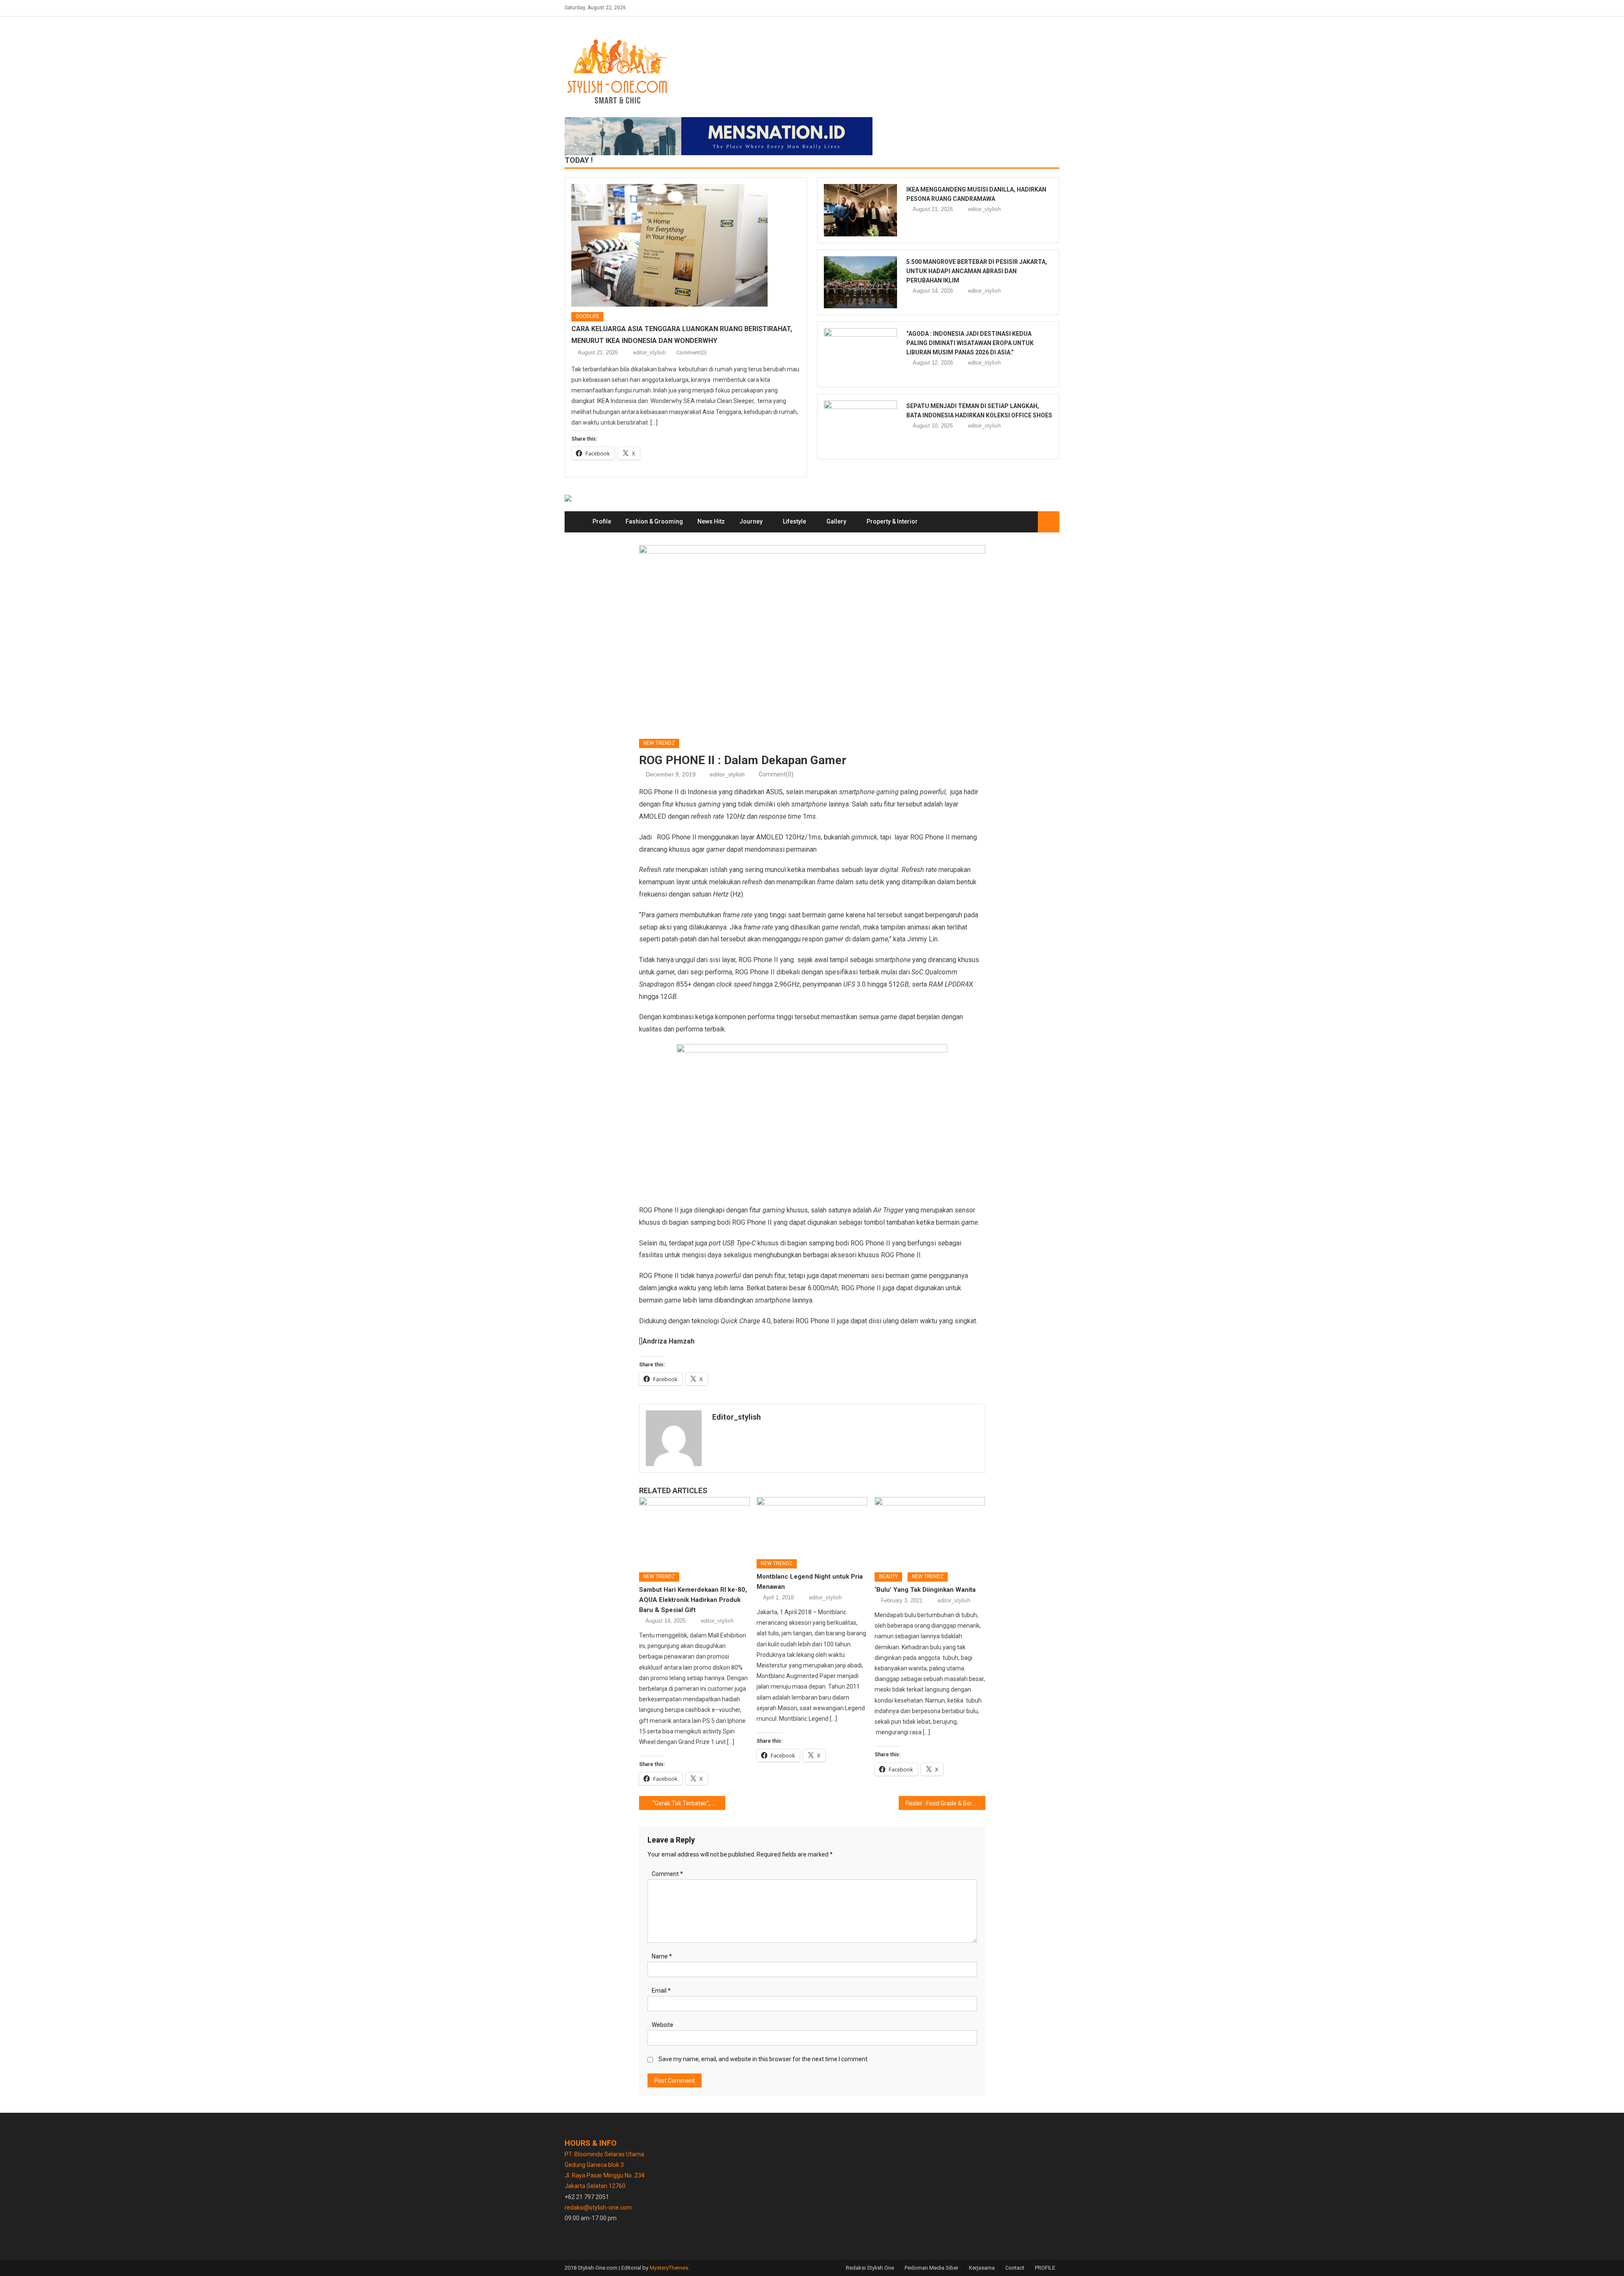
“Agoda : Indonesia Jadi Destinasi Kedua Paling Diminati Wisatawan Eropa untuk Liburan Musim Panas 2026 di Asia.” (970, 343)
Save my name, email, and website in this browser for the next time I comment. (764, 2059)
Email (661, 1991)
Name (662, 1956)
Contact (1015, 2268)
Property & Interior (892, 521)
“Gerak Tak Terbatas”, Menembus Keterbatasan (689, 1803)
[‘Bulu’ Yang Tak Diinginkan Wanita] (930, 1532)
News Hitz (711, 521)
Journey (751, 521)
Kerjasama (982, 2268)
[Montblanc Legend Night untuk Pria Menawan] (812, 1525)
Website (662, 2025)
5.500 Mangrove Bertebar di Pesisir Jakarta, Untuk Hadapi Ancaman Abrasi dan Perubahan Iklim (977, 271)
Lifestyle (794, 521)
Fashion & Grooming (654, 521)
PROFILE (1045, 2268)
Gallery (836, 521)
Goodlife (587, 316)
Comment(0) (691, 352)
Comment (667, 1874)
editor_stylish (649, 352)
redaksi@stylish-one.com (598, 2207)
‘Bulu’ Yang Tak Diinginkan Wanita (925, 1590)
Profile (602, 521)
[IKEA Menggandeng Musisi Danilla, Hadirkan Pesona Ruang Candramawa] (860, 210)
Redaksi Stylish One (870, 2268)
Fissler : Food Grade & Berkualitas (945, 1803)
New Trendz (659, 743)
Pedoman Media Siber (931, 2268)
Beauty (888, 1577)
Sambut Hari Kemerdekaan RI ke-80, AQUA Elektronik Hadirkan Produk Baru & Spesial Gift (693, 1600)
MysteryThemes (669, 2268)
